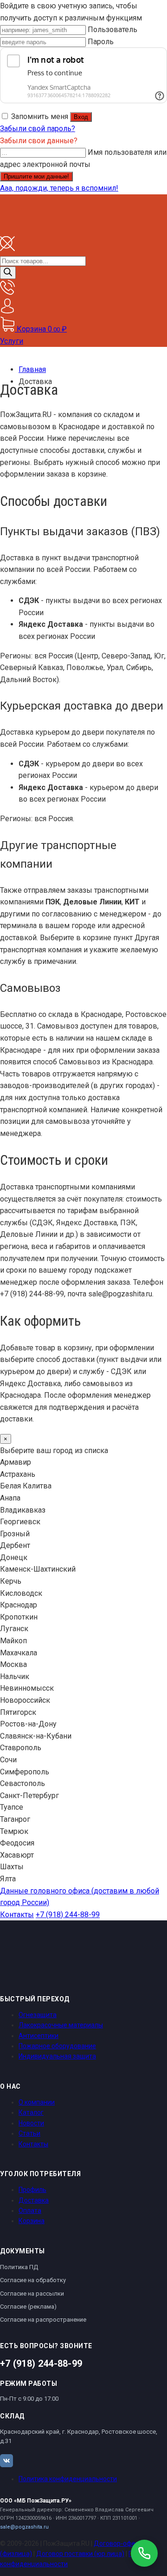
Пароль (101, 42)
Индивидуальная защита (57, 2056)
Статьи (29, 2133)
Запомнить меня (40, 116)
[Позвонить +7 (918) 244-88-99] (144, 2553)
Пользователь (112, 30)
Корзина (32, 2221)
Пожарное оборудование (57, 2046)
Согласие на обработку (33, 2280)
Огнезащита (38, 2015)
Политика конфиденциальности (68, 2479)
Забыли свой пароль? (38, 129)
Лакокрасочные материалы (61, 2025)
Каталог (31, 2112)
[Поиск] (8, 273)
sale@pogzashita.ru (24, 2527)
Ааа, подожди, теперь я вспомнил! (59, 188)
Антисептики (39, 2036)
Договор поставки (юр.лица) (80, 2554)
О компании (37, 2102)
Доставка (34, 2200)
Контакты (17, 1915)
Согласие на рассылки (32, 2294)
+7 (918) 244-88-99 (68, 1915)
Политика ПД (19, 2267)
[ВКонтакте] (6, 2461)
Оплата (30, 2211)
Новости (31, 2123)
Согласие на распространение (43, 2320)
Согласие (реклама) (28, 2307)
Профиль (32, 2190)
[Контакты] (7, 292)
